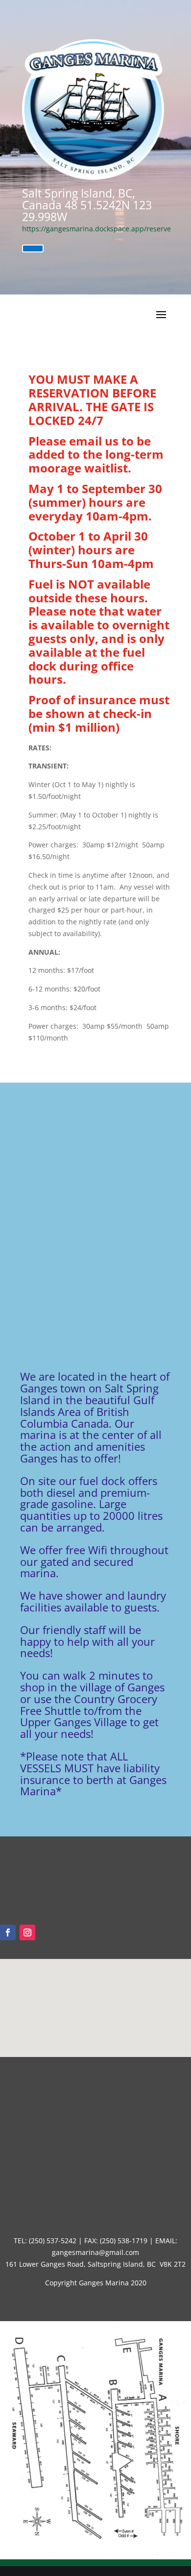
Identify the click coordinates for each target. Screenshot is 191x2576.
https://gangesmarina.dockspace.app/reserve (96, 229)
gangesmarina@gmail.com (95, 2252)
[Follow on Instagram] (27, 1932)
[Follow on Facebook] (8, 1932)
